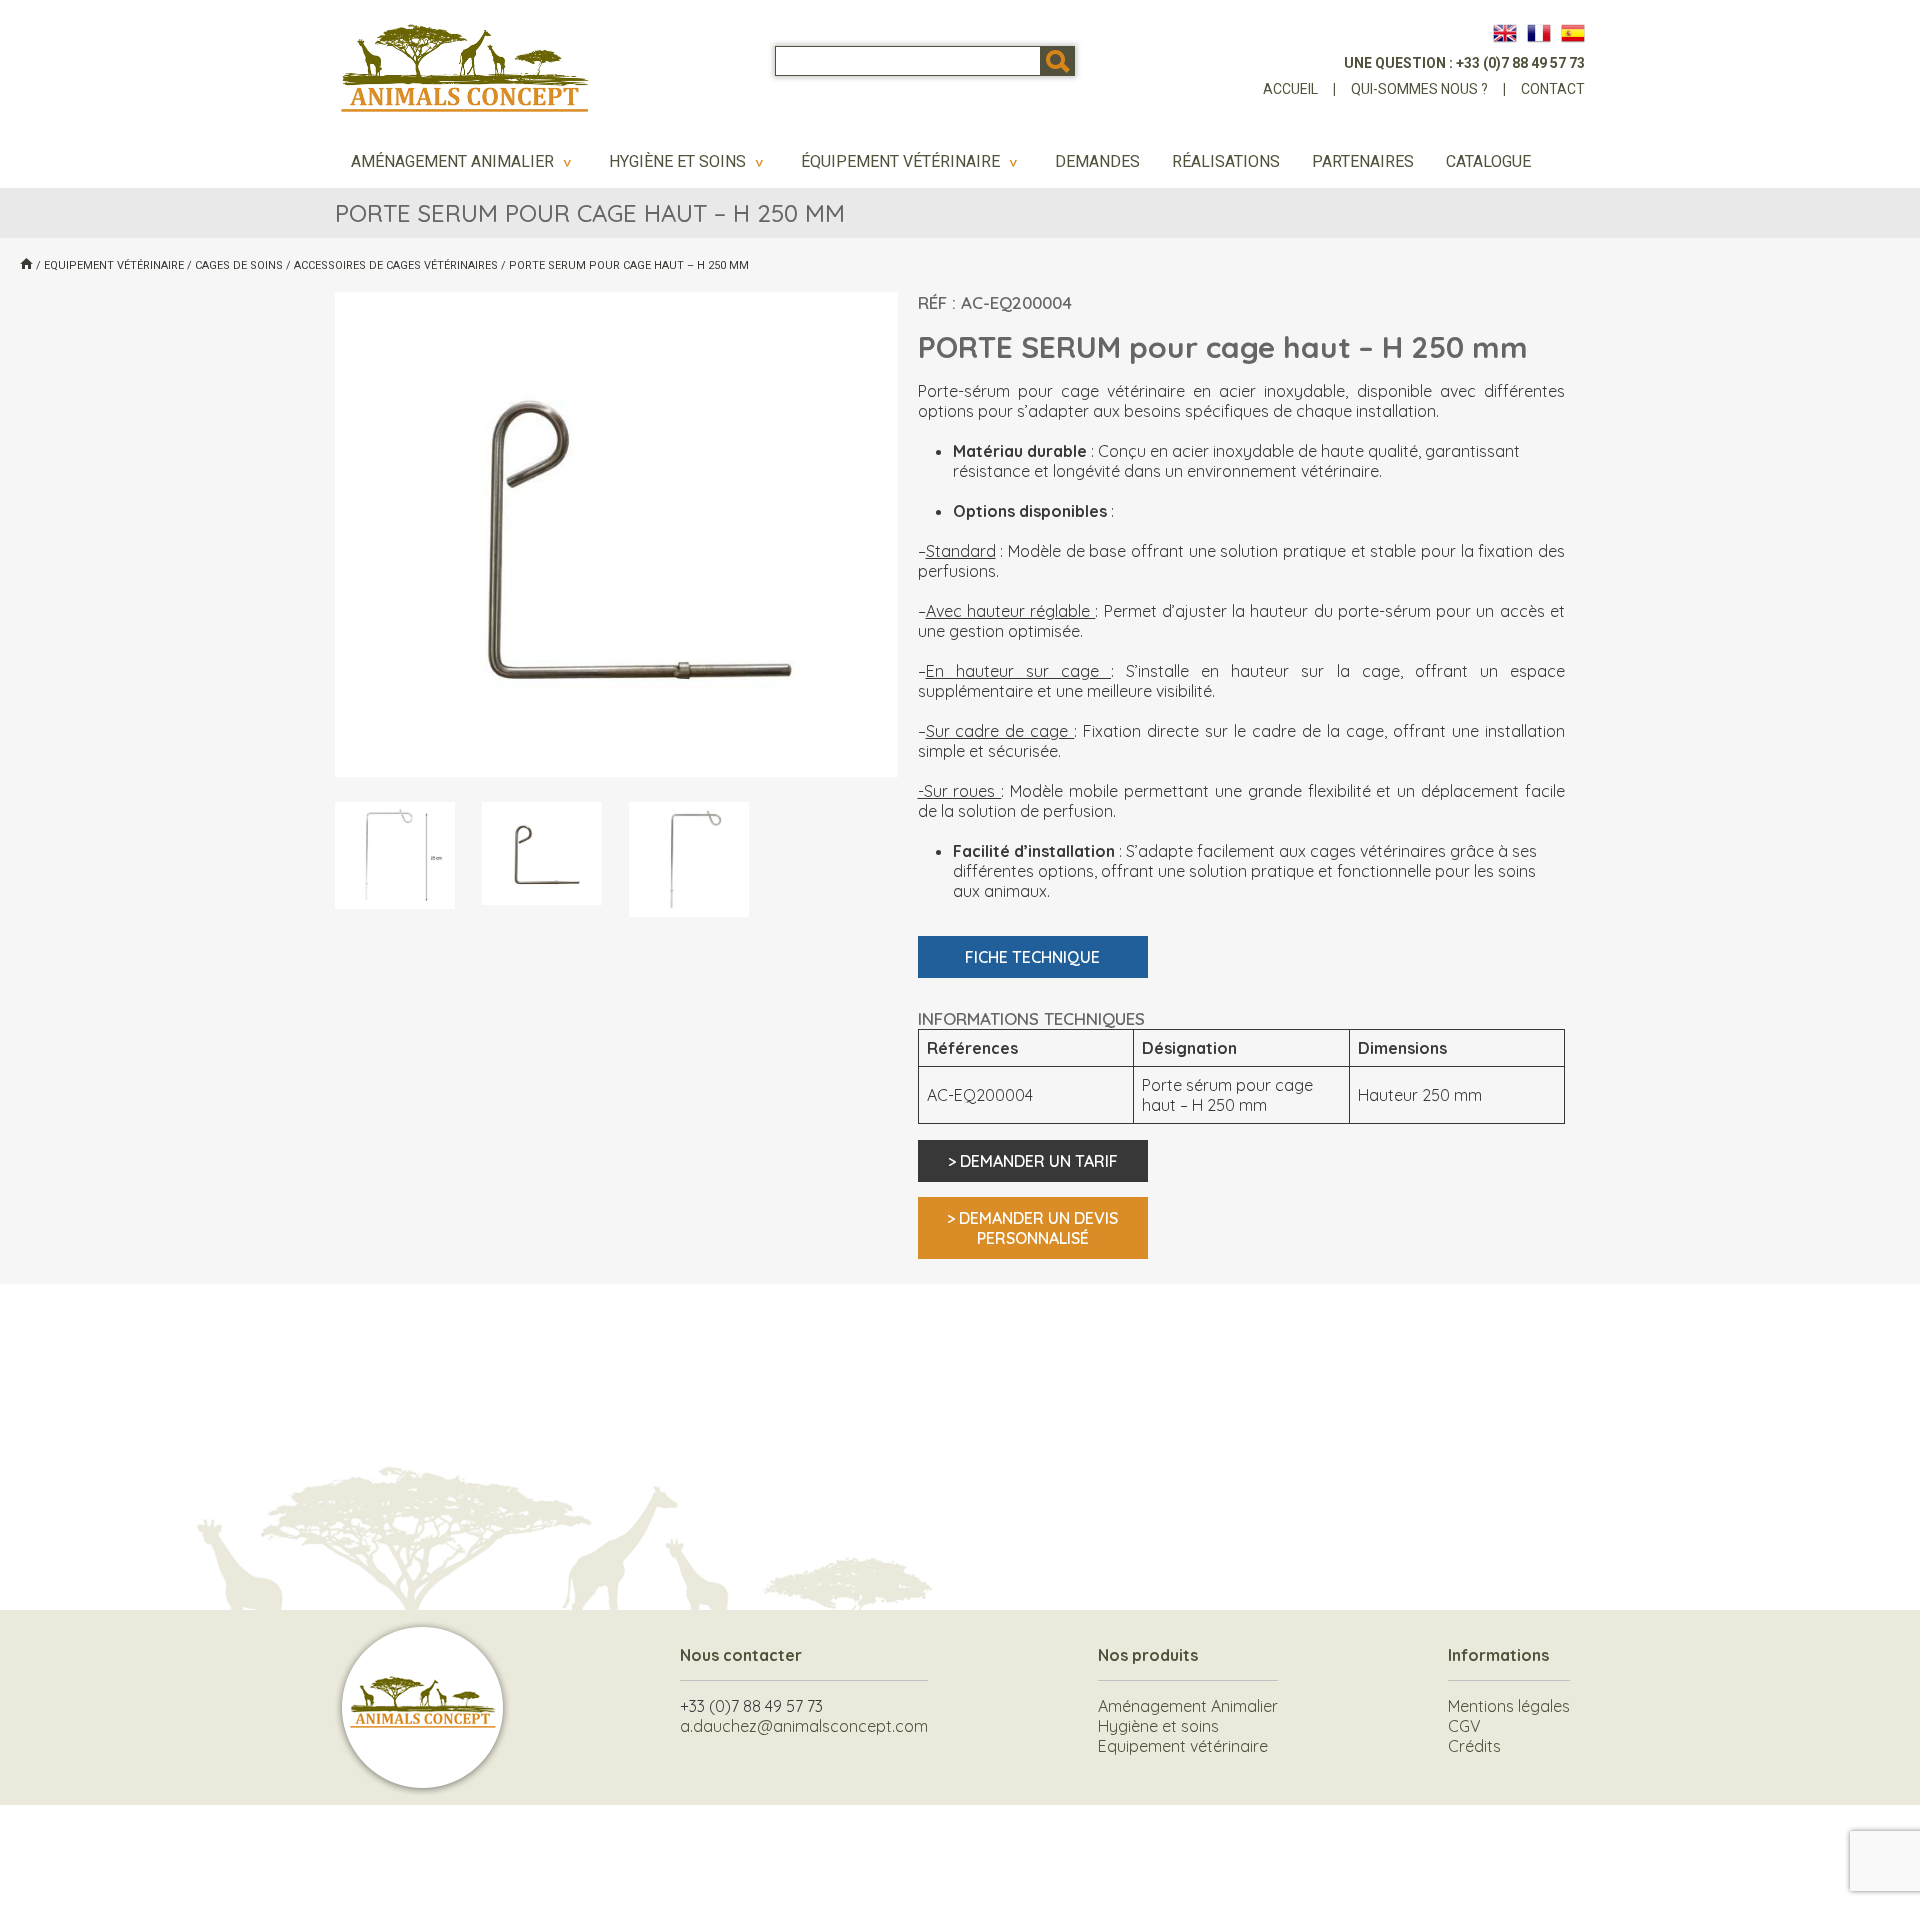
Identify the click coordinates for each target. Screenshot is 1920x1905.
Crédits (1474, 1746)
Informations (1498, 1655)
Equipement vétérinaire (114, 265)
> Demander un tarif (1033, 1161)
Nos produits (1148, 1655)
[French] (1539, 33)
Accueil (1290, 89)
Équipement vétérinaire (912, 161)
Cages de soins (239, 265)
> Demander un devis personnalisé (1032, 1228)
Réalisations (1226, 161)
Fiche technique (1032, 957)
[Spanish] (1573, 33)
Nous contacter (741, 1655)
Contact (1553, 89)
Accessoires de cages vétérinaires (396, 265)
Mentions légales (1509, 1706)
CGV (1464, 1726)
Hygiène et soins (689, 161)
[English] (1505, 33)
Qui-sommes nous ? (1419, 89)
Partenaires (1363, 161)
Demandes (1097, 161)
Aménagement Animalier (464, 161)
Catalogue (1488, 161)
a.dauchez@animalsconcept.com (804, 1726)
